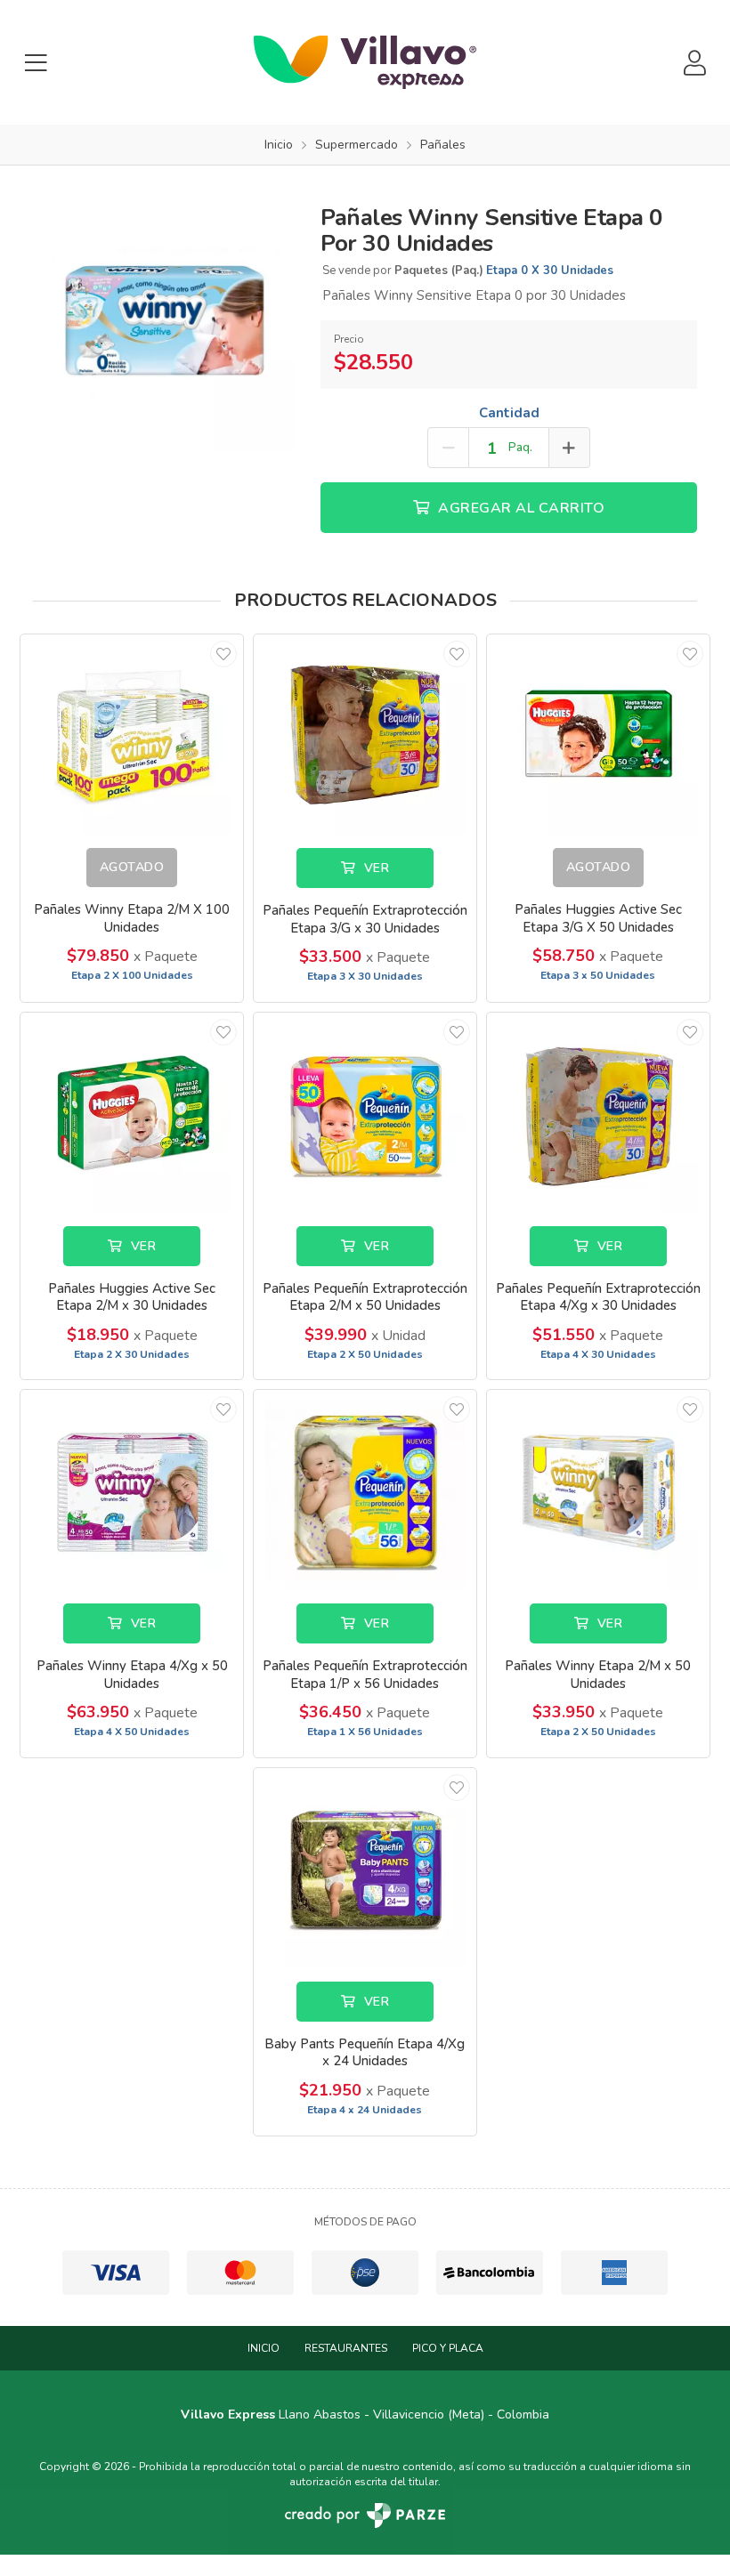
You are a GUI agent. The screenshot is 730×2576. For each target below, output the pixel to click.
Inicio (264, 2348)
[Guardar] (223, 654)
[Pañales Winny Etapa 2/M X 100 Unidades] (132, 735)
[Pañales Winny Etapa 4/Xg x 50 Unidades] (132, 1490)
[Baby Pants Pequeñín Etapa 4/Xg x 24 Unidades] (365, 1868)
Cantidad (509, 413)
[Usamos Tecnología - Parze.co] (365, 2515)
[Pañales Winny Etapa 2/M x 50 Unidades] (598, 1490)
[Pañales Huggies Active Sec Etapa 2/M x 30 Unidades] (132, 1113)
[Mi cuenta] (694, 63)
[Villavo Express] (365, 62)
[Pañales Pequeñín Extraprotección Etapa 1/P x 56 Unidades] (365, 1490)
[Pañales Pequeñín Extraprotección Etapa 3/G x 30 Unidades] (365, 735)
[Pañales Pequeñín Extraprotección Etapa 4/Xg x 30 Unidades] (598, 1113)
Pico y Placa (448, 2348)
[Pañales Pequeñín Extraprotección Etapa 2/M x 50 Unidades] (365, 1113)
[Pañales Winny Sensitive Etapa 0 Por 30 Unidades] (163, 321)
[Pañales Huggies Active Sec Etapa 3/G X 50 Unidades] (598, 735)
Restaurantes (346, 2348)
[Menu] (36, 63)
